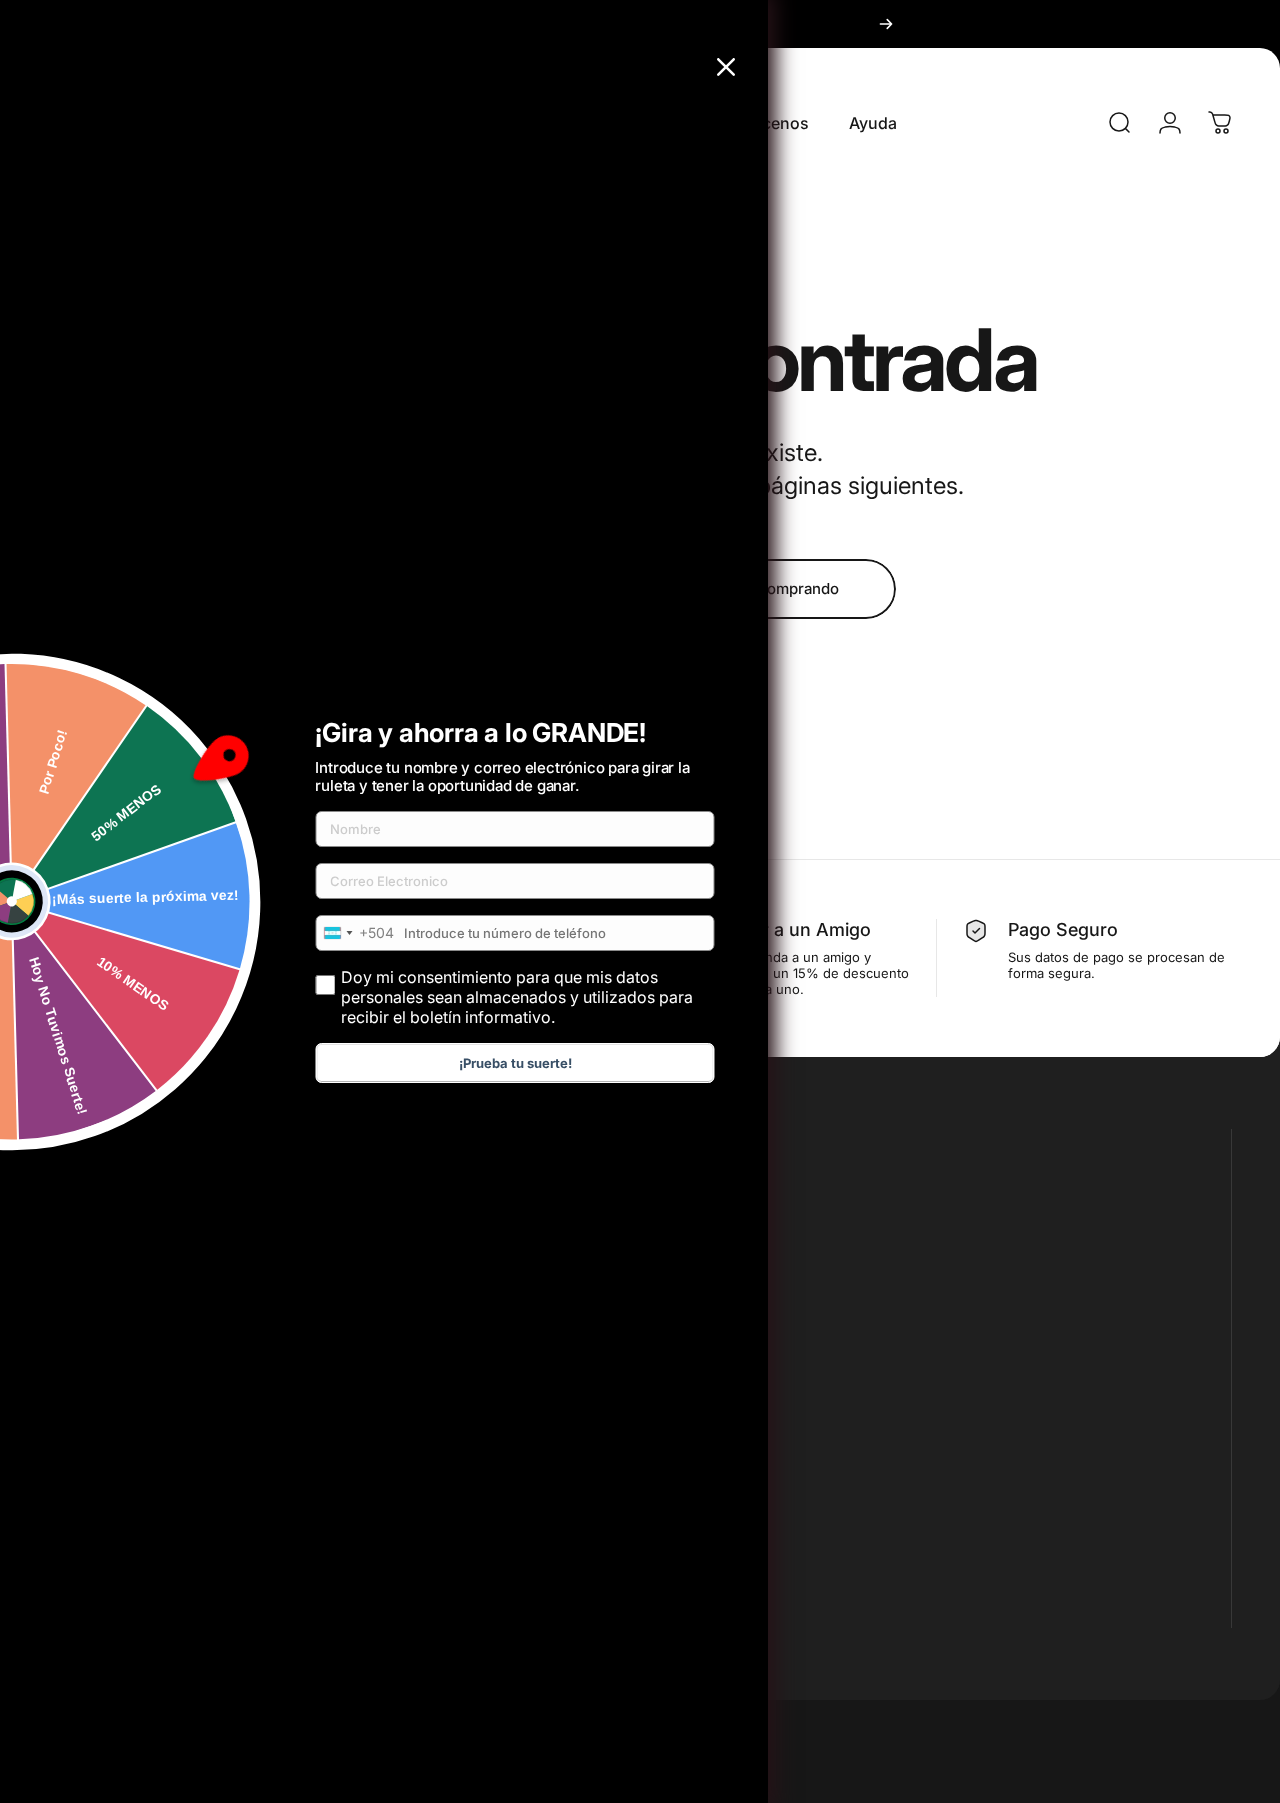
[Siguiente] (886, 24)
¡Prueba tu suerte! (515, 1063)
